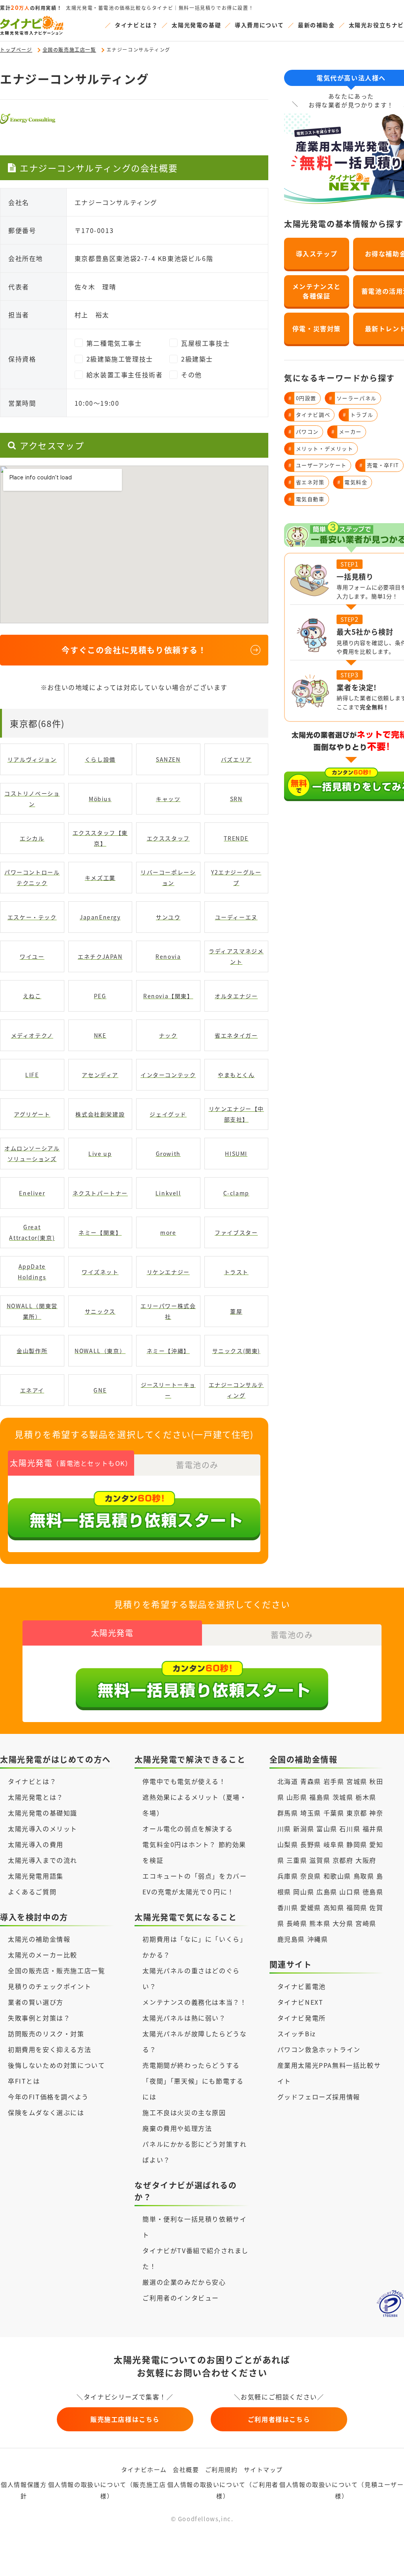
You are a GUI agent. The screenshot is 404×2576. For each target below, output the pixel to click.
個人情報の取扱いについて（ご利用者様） (223, 2490)
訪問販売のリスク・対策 (46, 2034)
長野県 (311, 1844)
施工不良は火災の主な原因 (184, 2112)
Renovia (168, 956)
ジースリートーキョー (168, 1390)
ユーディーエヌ (236, 917)
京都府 (343, 1860)
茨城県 (343, 1797)
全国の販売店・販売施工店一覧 (56, 1970)
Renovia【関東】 (168, 996)
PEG (100, 996)
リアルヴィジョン (32, 759)
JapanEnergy (100, 917)
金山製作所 (32, 1351)
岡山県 (304, 1892)
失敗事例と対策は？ (39, 2018)
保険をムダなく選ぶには (46, 2112)
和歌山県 (337, 1876)
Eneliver (32, 1193)
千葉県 (334, 1813)
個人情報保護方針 (24, 2490)
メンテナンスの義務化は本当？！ (195, 2002)
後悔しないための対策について (56, 2065)
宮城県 (357, 1781)
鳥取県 (364, 1876)
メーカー (347, 432)
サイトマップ (264, 2469)
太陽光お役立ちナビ (376, 25)
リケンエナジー (168, 1272)
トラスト (236, 1272)
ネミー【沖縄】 (168, 1351)
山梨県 (288, 1844)
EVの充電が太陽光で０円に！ (188, 1892)
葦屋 (236, 1311)
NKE (100, 1035)
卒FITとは (24, 2081)
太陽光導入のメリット (43, 1829)
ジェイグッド (168, 1114)
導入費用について (259, 25)
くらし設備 (100, 759)
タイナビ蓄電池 (302, 1986)
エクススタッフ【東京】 (100, 838)
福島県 (320, 1797)
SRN (236, 799)
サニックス (100, 1311)
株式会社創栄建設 (100, 1114)
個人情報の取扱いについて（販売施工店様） (107, 2490)
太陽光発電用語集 (36, 1876)
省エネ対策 (307, 482)
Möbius (100, 799)
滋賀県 (320, 1860)
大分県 (343, 1923)
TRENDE (236, 838)
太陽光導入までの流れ (43, 1860)
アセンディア (100, 1075)
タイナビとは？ (136, 25)
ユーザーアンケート (318, 465)
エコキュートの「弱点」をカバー (195, 1876)
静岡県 (357, 1844)
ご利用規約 (222, 2469)
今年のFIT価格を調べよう (48, 2097)
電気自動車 (307, 499)
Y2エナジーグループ (236, 877)
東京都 (357, 1813)
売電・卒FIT (379, 465)
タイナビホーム (144, 2469)
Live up (100, 1154)
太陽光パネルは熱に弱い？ (184, 2018)
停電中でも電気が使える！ (184, 1781)
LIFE (32, 1075)
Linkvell (168, 1193)
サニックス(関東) (236, 1351)
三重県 (297, 1860)
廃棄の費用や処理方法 (177, 2128)
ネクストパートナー (100, 1193)
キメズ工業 (100, 878)
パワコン (304, 432)
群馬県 (288, 1813)
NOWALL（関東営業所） (32, 1311)
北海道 (288, 1781)
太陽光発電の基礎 (196, 25)
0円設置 (302, 398)
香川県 (288, 1907)
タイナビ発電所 (302, 2018)
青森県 (311, 1781)
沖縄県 (318, 1939)
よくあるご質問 (32, 1892)
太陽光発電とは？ (36, 1797)
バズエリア (236, 759)
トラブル (358, 415)
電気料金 (353, 482)
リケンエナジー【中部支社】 (236, 1114)
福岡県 (357, 1907)
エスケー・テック (32, 917)
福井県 (373, 1829)
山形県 (298, 1797)
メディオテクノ (32, 1035)
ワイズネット (100, 1272)
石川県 (350, 1829)
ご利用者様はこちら (279, 2419)
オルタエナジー (236, 996)
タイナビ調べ (309, 415)
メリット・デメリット (321, 448)
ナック (168, 1035)
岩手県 (334, 1781)
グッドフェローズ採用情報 (319, 2097)
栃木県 (366, 1797)
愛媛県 (311, 1907)
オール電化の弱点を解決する (188, 1829)
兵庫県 (288, 1876)
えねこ (32, 996)
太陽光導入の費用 (36, 1844)
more (168, 1232)
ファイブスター (236, 1232)
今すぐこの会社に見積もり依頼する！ (134, 650)
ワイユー (32, 956)
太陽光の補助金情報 (39, 1939)
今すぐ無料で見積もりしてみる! (232, 2561)
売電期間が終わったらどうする (191, 2065)
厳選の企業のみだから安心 (184, 2282)
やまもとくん (236, 1075)
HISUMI (236, 1154)
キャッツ (168, 799)
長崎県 (297, 1923)
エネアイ (32, 1390)
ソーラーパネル (353, 398)
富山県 (327, 1829)
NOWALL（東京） (100, 1351)
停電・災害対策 (317, 328)
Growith (168, 1154)
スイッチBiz (297, 2034)
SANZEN (168, 759)
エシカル (32, 838)
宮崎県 (366, 1923)
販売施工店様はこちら (125, 2419)
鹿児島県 (291, 1939)
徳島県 (373, 1892)
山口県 (350, 1892)
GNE (100, 1390)
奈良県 (311, 1876)
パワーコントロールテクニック (32, 877)
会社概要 (186, 2469)
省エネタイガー (236, 1035)
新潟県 (304, 1829)
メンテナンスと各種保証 (317, 291)
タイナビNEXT (300, 2002)
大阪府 (366, 1860)
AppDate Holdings (32, 1272)
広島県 (327, 1892)
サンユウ (168, 917)
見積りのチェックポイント (50, 1986)
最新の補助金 (316, 25)
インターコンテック (168, 1075)
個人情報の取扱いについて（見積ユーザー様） (341, 2490)
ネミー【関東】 (100, 1232)
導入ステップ (317, 253)
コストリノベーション (32, 799)
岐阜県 (334, 1844)
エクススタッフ (168, 838)
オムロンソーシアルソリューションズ (32, 1153)
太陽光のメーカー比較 (43, 1955)
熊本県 (320, 1923)
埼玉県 (311, 1813)
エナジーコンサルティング (236, 1390)
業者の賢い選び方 (36, 2002)
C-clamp (236, 1193)
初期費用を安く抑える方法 (50, 2049)
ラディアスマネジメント (236, 956)
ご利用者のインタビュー (181, 2298)
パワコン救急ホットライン (319, 2049)
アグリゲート (32, 1114)
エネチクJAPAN (100, 956)
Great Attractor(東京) (32, 1232)
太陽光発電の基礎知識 (43, 1813)
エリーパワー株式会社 (168, 1311)
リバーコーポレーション (168, 877)
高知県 (334, 1907)
